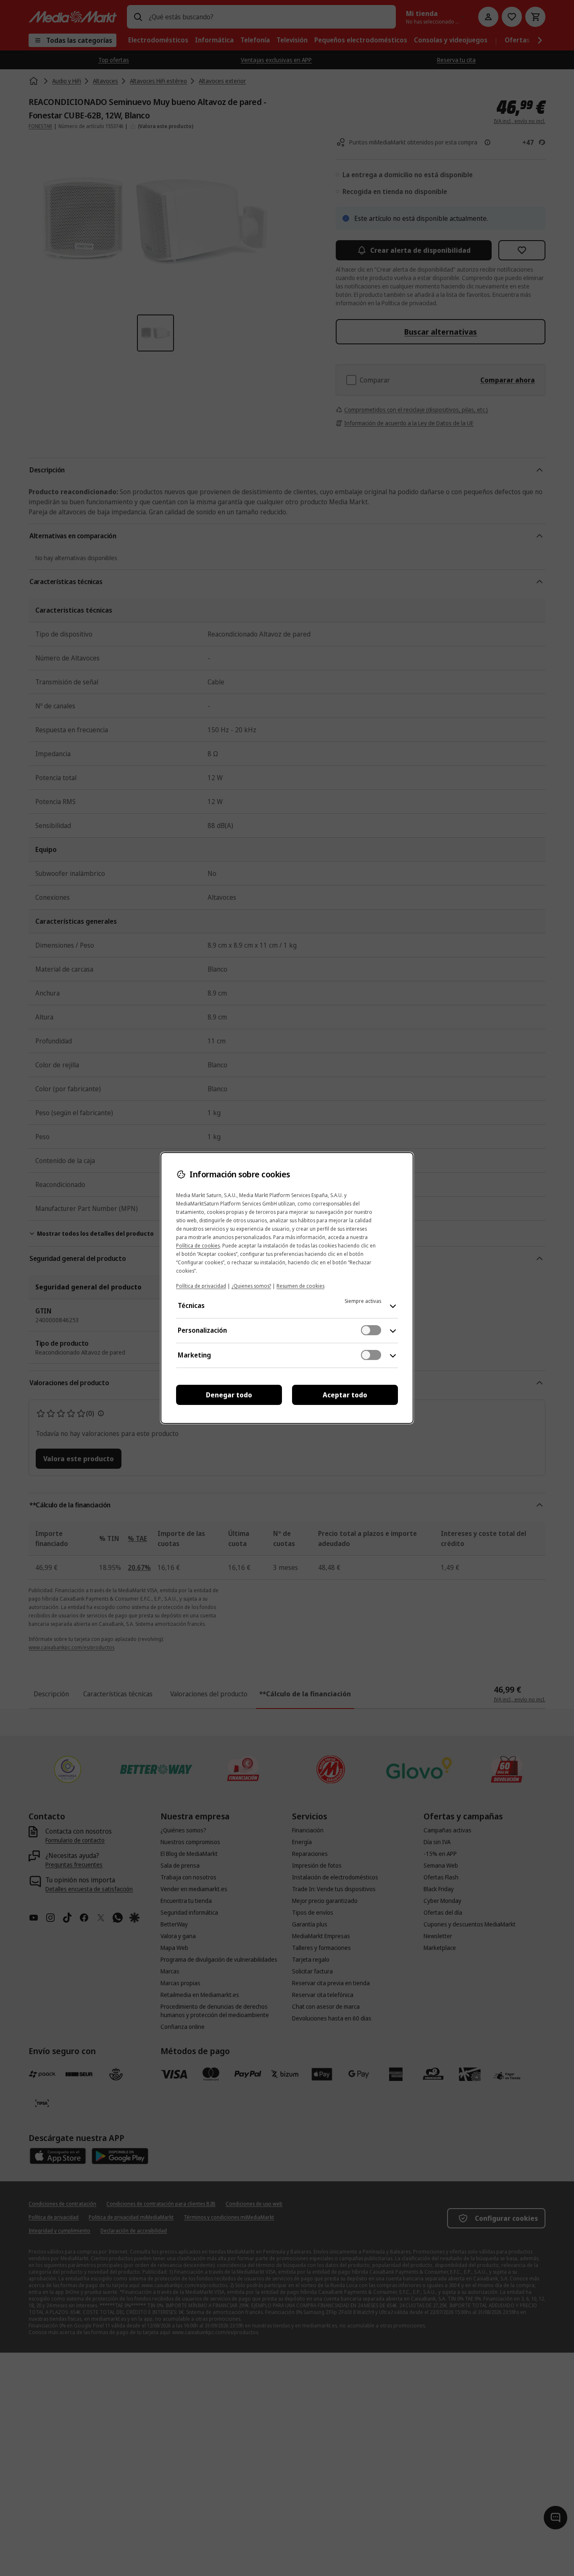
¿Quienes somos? (251, 1286)
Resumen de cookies (300, 1286)
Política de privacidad (201, 1286)
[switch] (371, 1330)
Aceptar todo (345, 1395)
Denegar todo (229, 1395)
